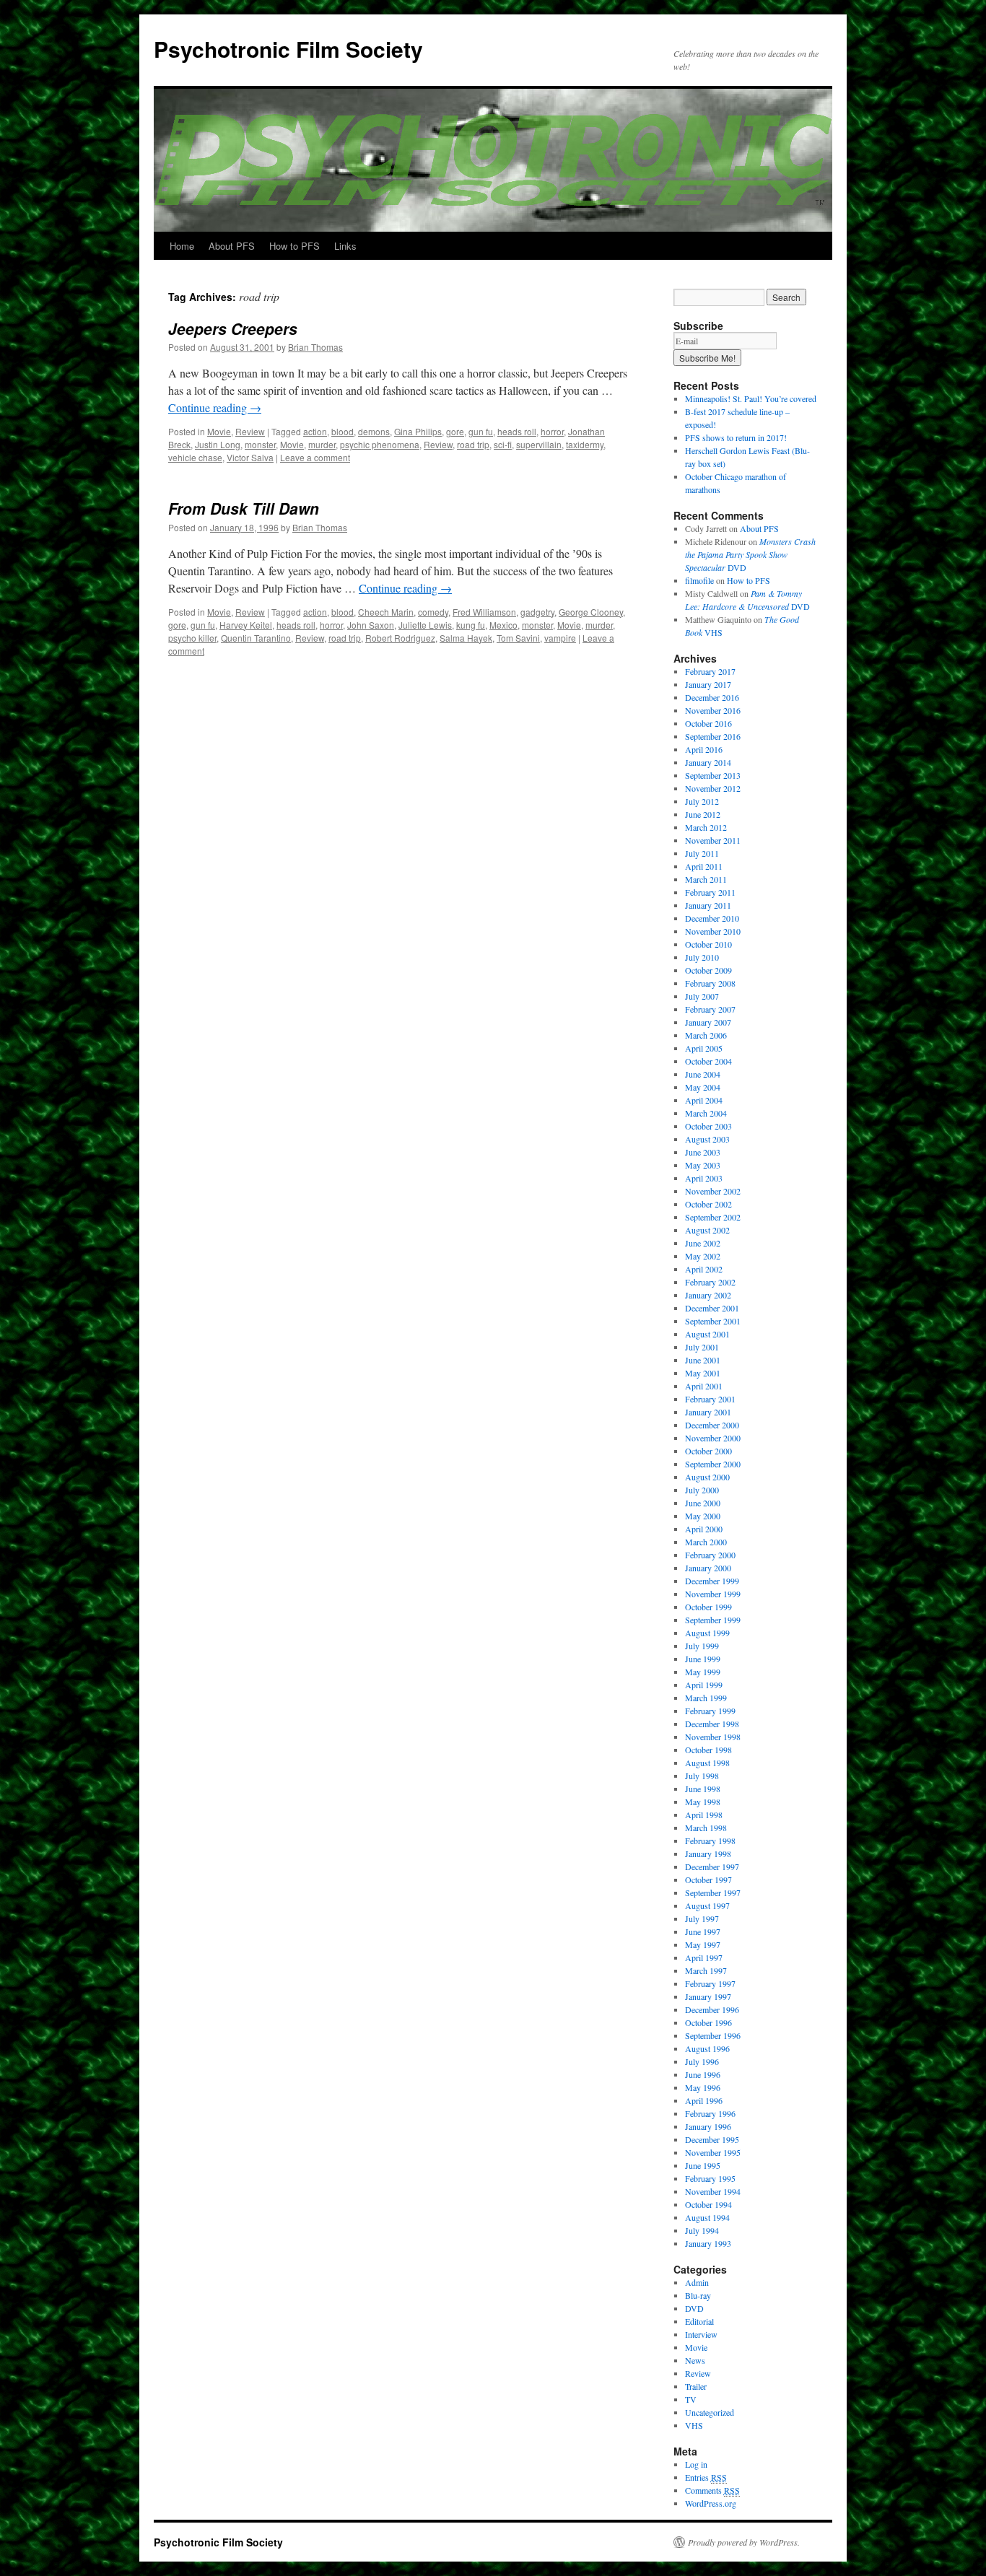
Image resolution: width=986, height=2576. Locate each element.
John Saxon (371, 625)
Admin (697, 2282)
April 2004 (704, 1100)
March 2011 (706, 879)
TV (691, 2399)
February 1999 (710, 1711)
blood (343, 431)
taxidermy (585, 444)
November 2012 (713, 788)
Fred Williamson (484, 612)
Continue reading (215, 407)
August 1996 (707, 2048)
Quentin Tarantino (256, 638)
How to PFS (295, 246)
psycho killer (192, 638)
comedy (433, 612)
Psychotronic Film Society (288, 49)
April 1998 (704, 1815)
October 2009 (708, 970)
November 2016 (713, 710)
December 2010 (712, 918)
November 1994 (713, 2191)
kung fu (471, 625)
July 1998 (702, 1776)
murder (322, 444)
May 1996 (703, 2087)
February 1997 (710, 1983)
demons (374, 431)
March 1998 (706, 1828)
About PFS (232, 246)
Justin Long (218, 444)
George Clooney (591, 612)
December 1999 (712, 1581)
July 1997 (702, 1918)
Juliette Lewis (425, 625)
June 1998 (703, 1789)
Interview (701, 2334)
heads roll (517, 431)
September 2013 (713, 775)
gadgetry (537, 612)
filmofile (699, 580)
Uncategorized (710, 2412)
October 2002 (708, 1204)
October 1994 (708, 2204)
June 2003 (703, 1152)
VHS (694, 2425)
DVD (750, 554)
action (315, 431)
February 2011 (710, 892)
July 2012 (702, 801)
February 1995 (710, 2178)
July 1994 (702, 2230)
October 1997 (708, 1879)
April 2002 (704, 1269)
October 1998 (708, 1750)
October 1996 (708, 2022)
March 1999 (706, 1698)
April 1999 (704, 1685)
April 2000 (704, 1529)
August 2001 (707, 1334)
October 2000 (708, 1451)
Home (182, 246)
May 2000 (703, 1516)
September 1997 (713, 1892)
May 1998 (703, 1802)
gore (455, 431)
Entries (706, 2477)
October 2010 (708, 944)
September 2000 (713, 1464)
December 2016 (712, 697)
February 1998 (710, 1841)
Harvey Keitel (246, 625)
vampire (560, 638)
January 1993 (708, 2243)
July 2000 (702, 1490)
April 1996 (704, 2100)
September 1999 (713, 1620)
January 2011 (708, 905)
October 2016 (708, 723)
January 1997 (708, 1996)
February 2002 (710, 1282)
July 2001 (702, 1347)
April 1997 (704, 1957)
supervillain (539, 444)
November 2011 (713, 840)
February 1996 (710, 2113)
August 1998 (707, 1763)
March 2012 (706, 827)
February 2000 (710, 1555)
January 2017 (708, 684)
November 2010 (713, 931)
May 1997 (703, 1944)
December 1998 (712, 1724)
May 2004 (703, 1087)
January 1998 (708, 1854)
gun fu (481, 431)
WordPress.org (711, 2503)
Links (345, 246)
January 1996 (708, 2126)
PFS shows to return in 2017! (736, 437)
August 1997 (707, 1905)
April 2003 (704, 1178)
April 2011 (704, 866)
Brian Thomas (315, 347)
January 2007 (708, 1022)
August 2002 (707, 1230)
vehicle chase (195, 457)
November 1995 (713, 2152)
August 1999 (707, 1633)
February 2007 (710, 1009)
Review (250, 431)
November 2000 (713, 1438)
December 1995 (712, 2139)
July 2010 (702, 957)
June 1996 (703, 2074)
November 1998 (713, 1737)
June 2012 (703, 814)
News (695, 2360)
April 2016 (704, 749)
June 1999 (703, 1659)
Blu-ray (698, 2295)
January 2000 (708, 1568)
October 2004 (708, 1061)
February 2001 (710, 1399)
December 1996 (712, 2009)
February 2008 (710, 983)
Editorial (699, 2321)
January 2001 (708, 1412)
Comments (712, 2490)
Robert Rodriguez (400, 638)
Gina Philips (418, 431)
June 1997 (703, 1931)
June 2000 (703, 1503)
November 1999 (713, 1594)
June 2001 (703, 1360)
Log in (696, 2464)
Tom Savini (518, 638)
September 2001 (713, 1321)
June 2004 (703, 1074)
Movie (219, 431)
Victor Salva (250, 457)
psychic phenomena (380, 444)
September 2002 (713, 1217)
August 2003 (707, 1139)
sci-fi (503, 444)
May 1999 (703, 1672)
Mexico (503, 625)
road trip (473, 444)
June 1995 (703, 2165)
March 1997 (706, 1970)
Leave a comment (315, 457)
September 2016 (713, 736)
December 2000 (712, 1425)
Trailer (696, 2386)
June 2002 (703, 1243)
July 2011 (702, 853)
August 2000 (707, 1477)
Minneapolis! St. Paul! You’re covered (751, 398)
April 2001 (704, 1386)
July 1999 (702, 1646)
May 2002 (703, 1256)
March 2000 (706, 1542)
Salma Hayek (466, 638)
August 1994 (707, 2217)
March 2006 (706, 1035)
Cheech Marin (386, 612)
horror (552, 431)
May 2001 (703, 1373)
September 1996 (713, 2035)
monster (260, 444)
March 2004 (706, 1113)
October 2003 (708, 1126)
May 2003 (703, 1165)
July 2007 (702, 996)
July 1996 (702, 2061)
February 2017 (710, 671)
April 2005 (704, 1048)
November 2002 (713, 1191)
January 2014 (708, 762)
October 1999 (708, 1607)
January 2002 (708, 1295)
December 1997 (712, 1866)
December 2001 (712, 1308)
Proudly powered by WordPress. (744, 2542)
